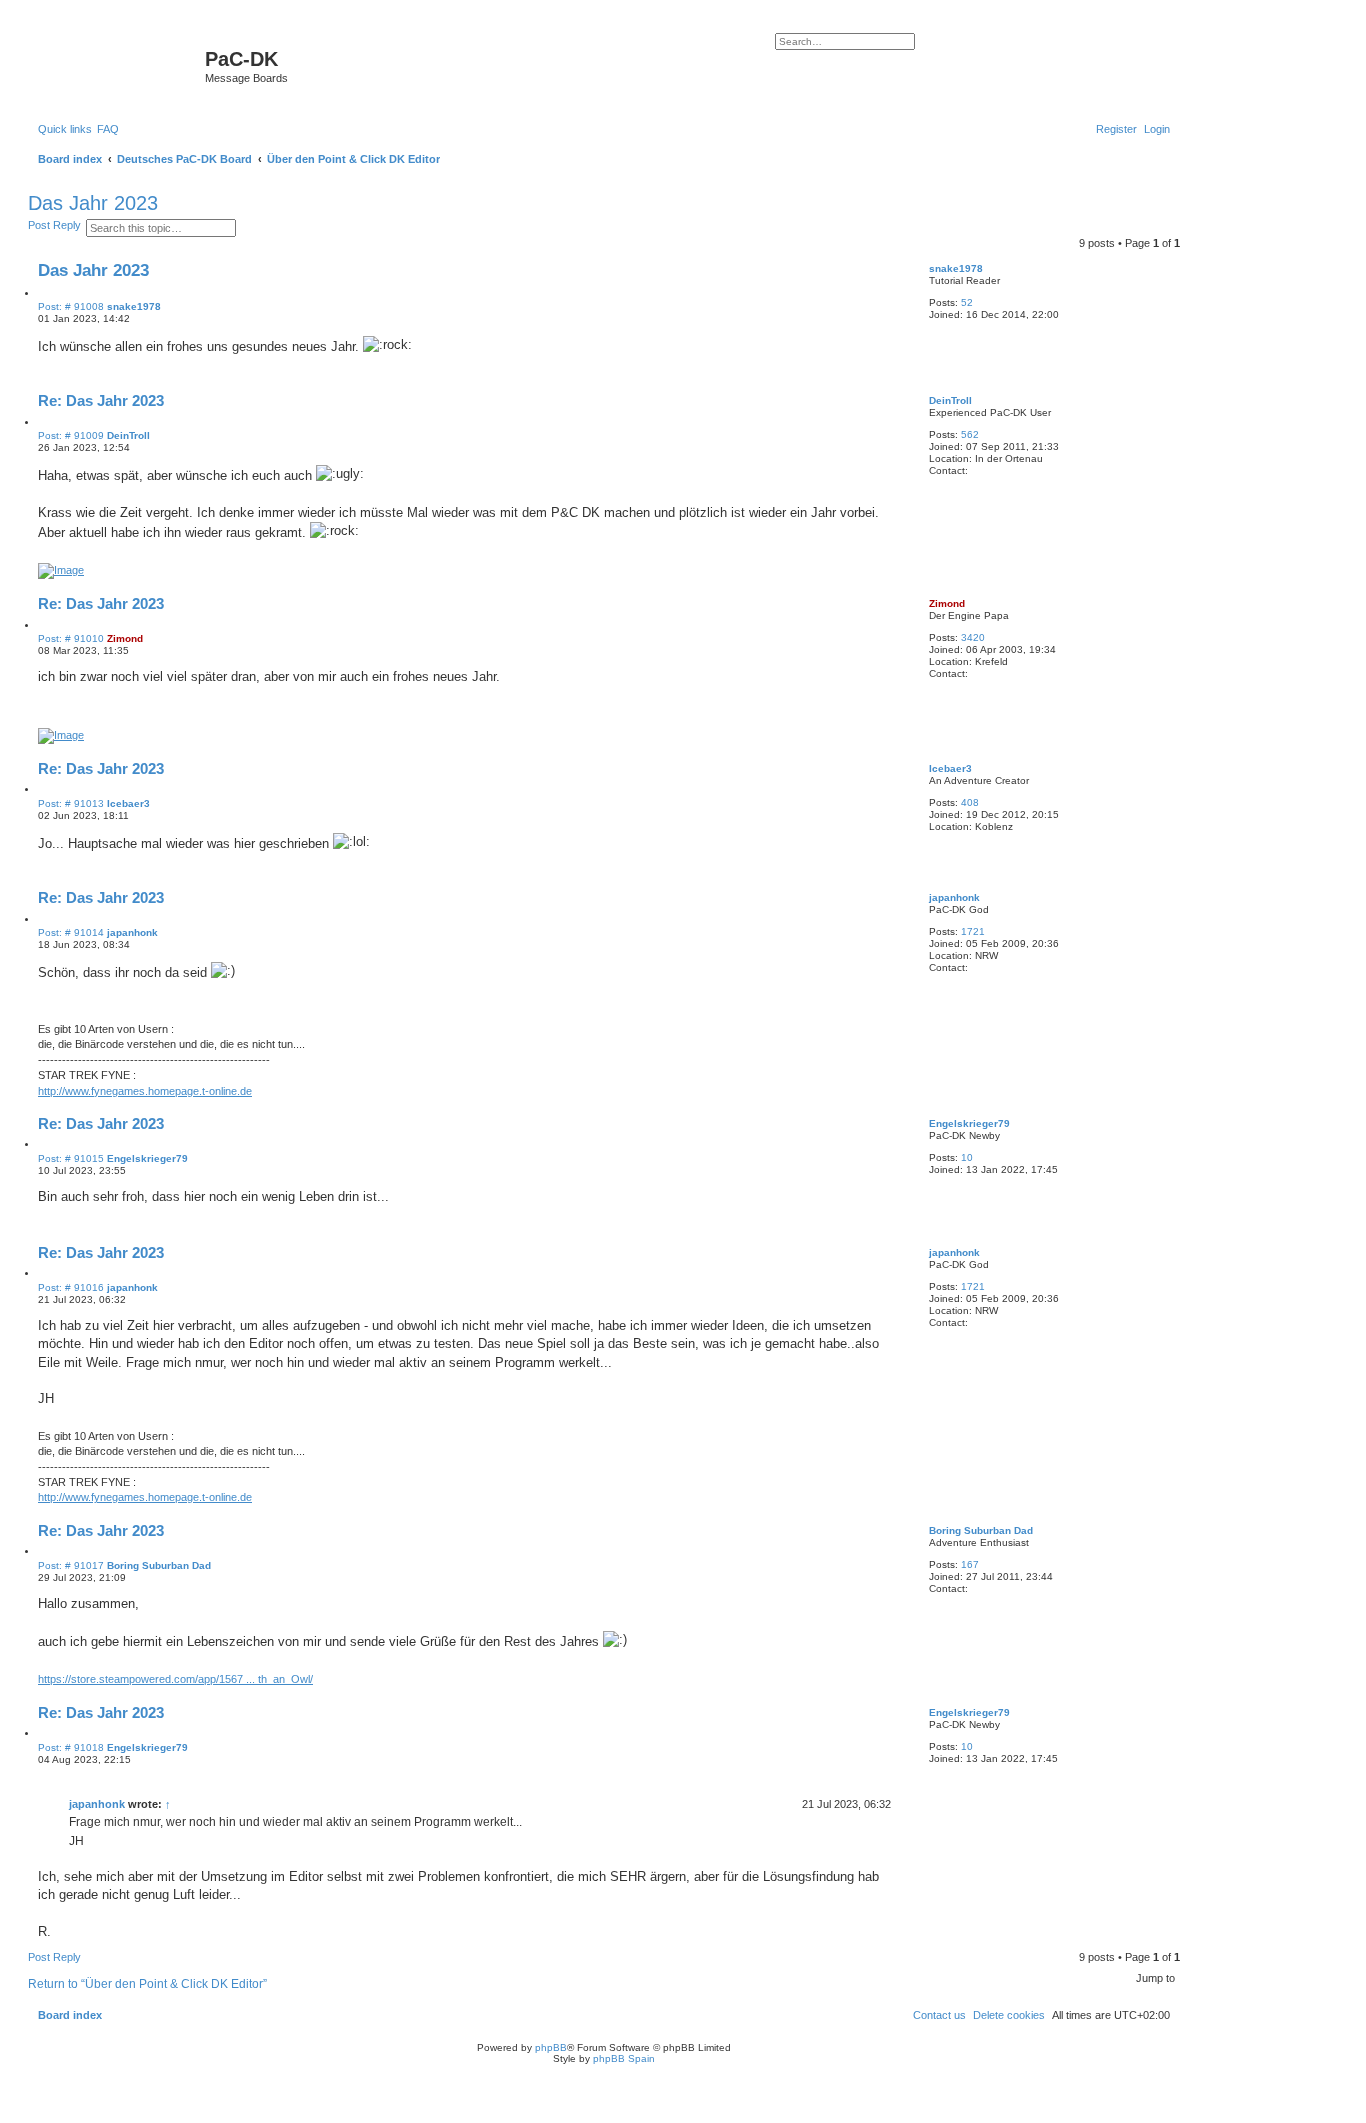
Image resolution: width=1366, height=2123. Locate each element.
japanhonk (954, 897)
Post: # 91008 (71, 307)
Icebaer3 (950, 768)
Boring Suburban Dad (981, 1530)
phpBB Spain (624, 2058)
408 (970, 802)
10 (967, 1157)
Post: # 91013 (71, 804)
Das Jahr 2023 (93, 203)
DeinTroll (950, 400)
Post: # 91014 (71, 933)
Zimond (947, 603)
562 (970, 434)
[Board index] (119, 65)
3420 (973, 637)
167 (970, 1564)
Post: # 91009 (71, 436)
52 (967, 302)
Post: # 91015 (71, 1159)
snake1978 (956, 268)
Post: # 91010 (71, 639)
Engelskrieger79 (969, 1123)
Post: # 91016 (71, 1288)
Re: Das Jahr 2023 (101, 400)
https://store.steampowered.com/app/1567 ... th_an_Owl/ (175, 1679)
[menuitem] (108, 129)
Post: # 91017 (71, 1566)
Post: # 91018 (71, 1748)
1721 (973, 931)
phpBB (551, 2047)
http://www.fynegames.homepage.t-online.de (145, 1091)
